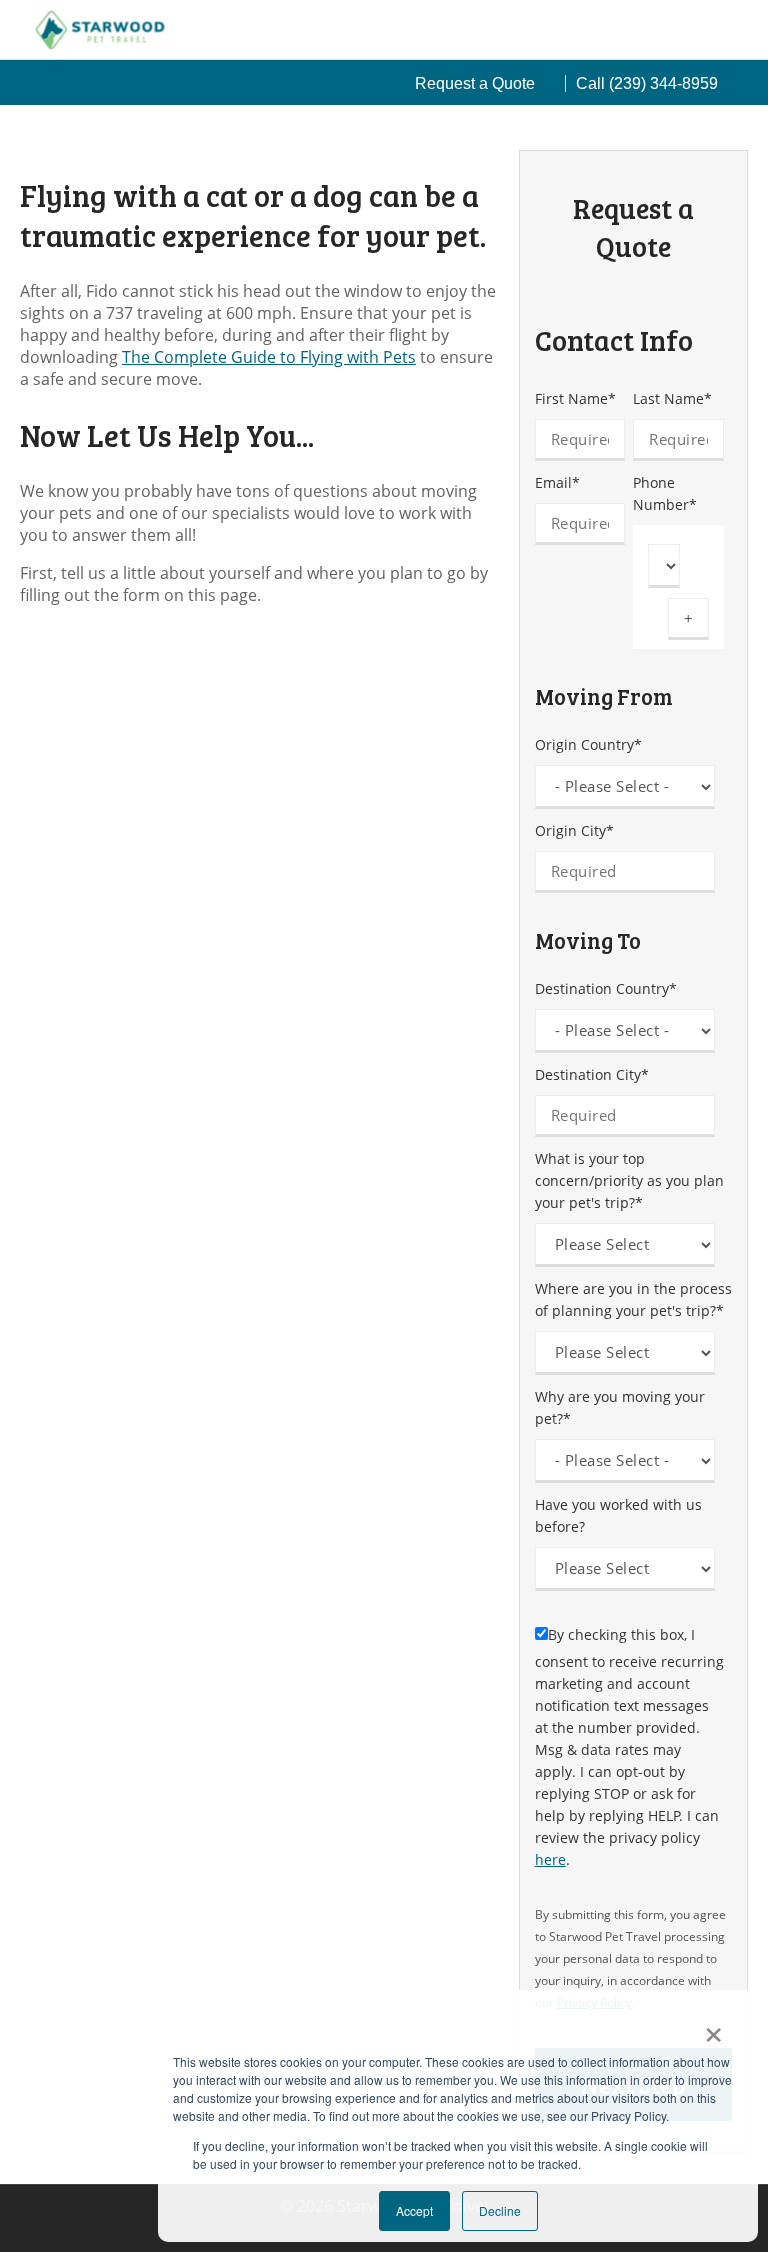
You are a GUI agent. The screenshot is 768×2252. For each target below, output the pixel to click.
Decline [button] (500, 2210)
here (550, 1859)
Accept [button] (414, 2210)
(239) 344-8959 (663, 83)
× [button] (713, 2028)
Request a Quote (475, 83)
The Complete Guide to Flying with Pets (269, 357)
